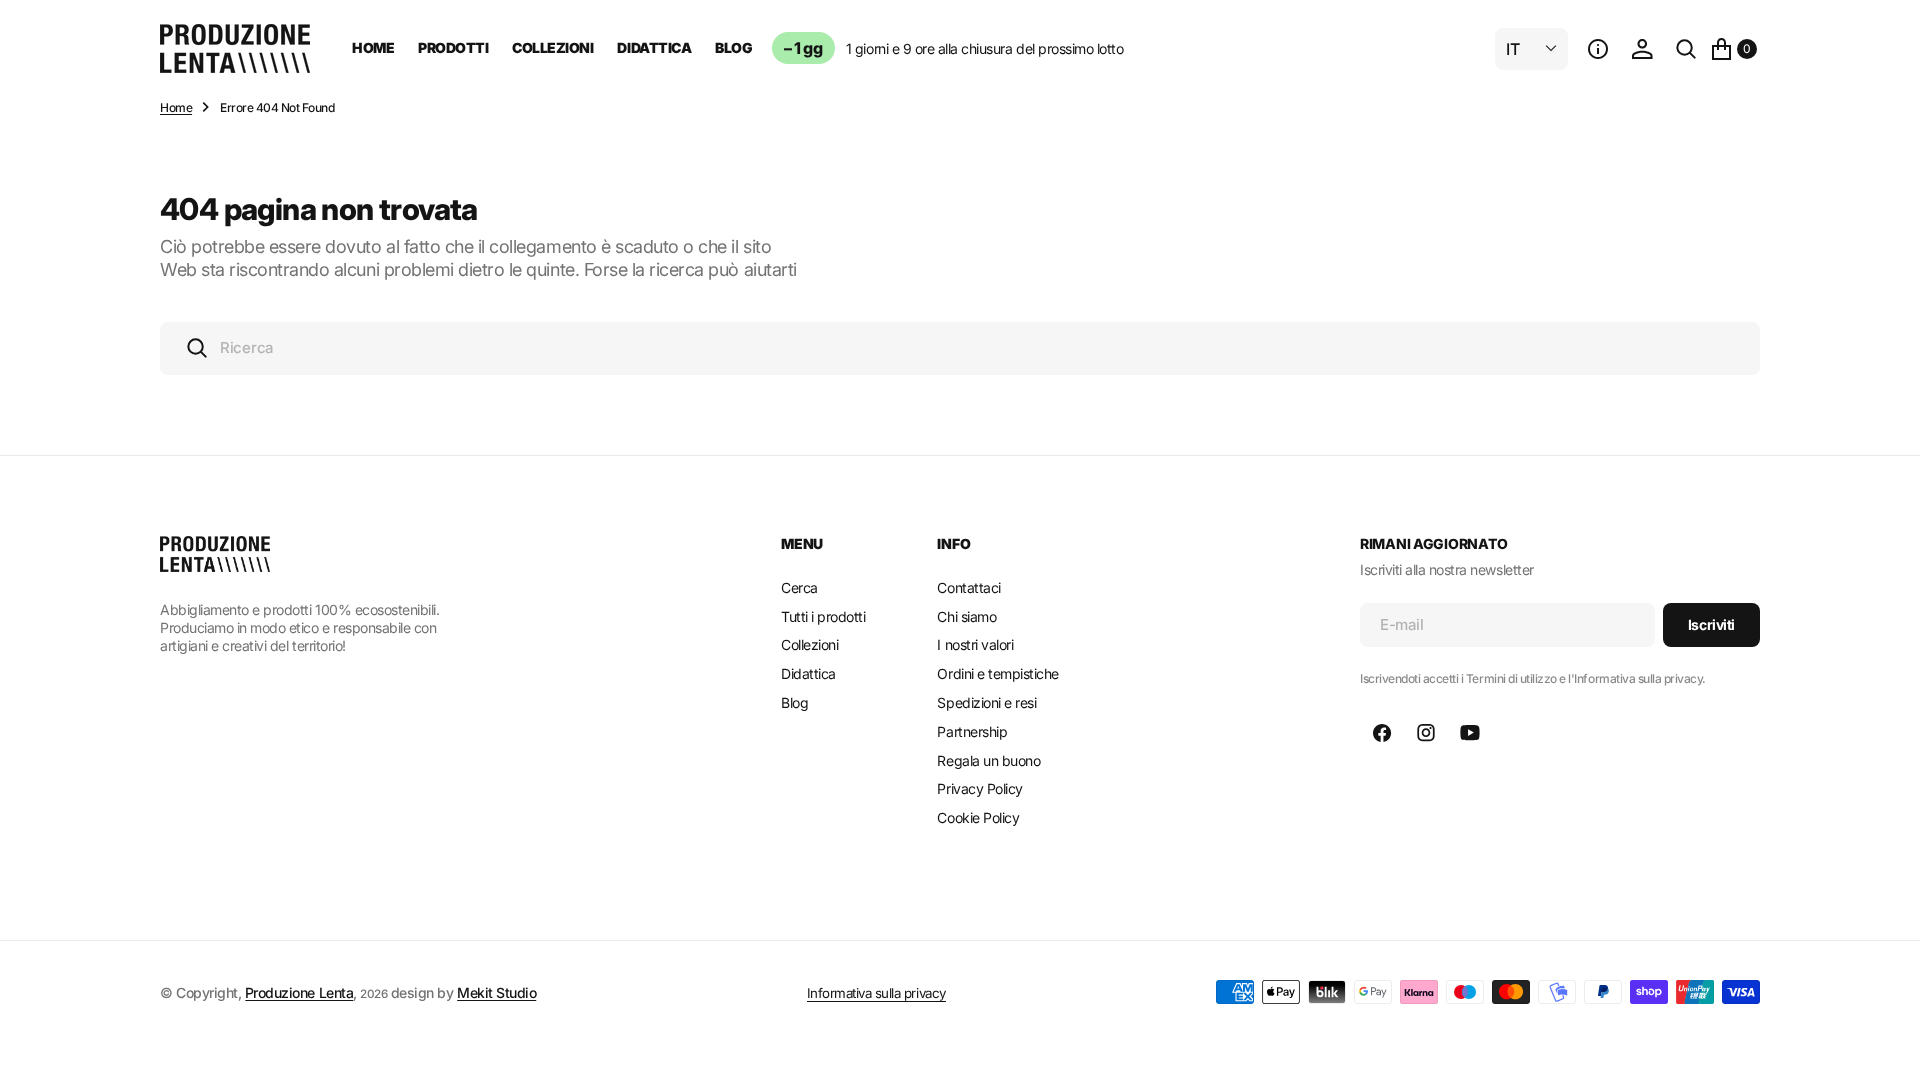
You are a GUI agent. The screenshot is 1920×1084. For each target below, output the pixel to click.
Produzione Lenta (299, 992)
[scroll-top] (1886, 1050)
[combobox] (960, 348)
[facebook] (1382, 733)
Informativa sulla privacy (876, 993)
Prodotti (453, 47)
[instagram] (1426, 733)
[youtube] (1470, 733)
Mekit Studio (496, 992)
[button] (1598, 49)
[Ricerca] (1686, 49)
